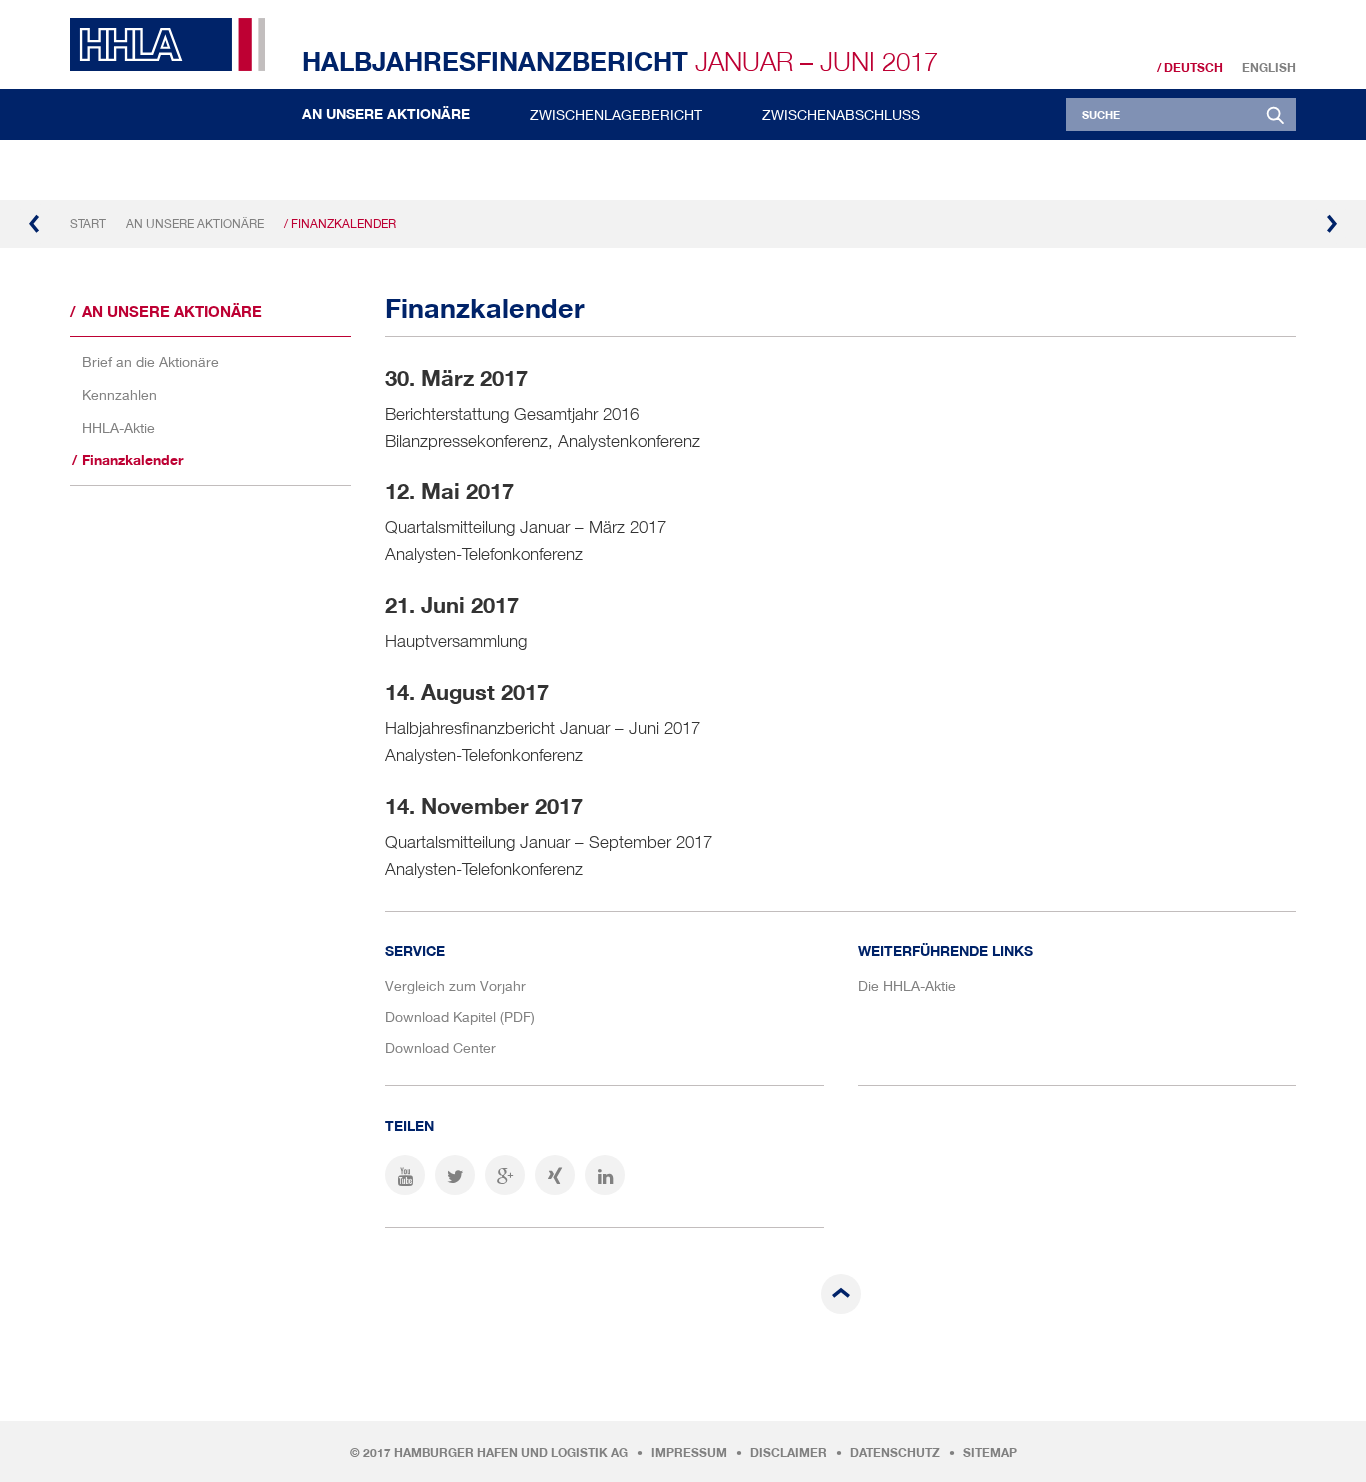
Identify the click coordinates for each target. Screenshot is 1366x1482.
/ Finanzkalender (340, 223)
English (1269, 68)
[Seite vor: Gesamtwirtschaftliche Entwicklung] (1331, 224)
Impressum (689, 1453)
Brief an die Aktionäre (150, 361)
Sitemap (990, 1453)
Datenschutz (895, 1453)
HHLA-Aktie (118, 427)
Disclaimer (788, 1453)
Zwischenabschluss (841, 114)
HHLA (175, 44)
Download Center (440, 1047)
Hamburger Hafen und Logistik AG (511, 1453)
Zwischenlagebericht (616, 114)
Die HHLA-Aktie (907, 985)
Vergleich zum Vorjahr (455, 985)
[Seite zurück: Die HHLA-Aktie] (35, 224)
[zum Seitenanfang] (841, 1294)
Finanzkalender (132, 460)
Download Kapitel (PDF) (460, 1016)
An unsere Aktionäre (386, 114)
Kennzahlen (119, 394)
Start (88, 223)
